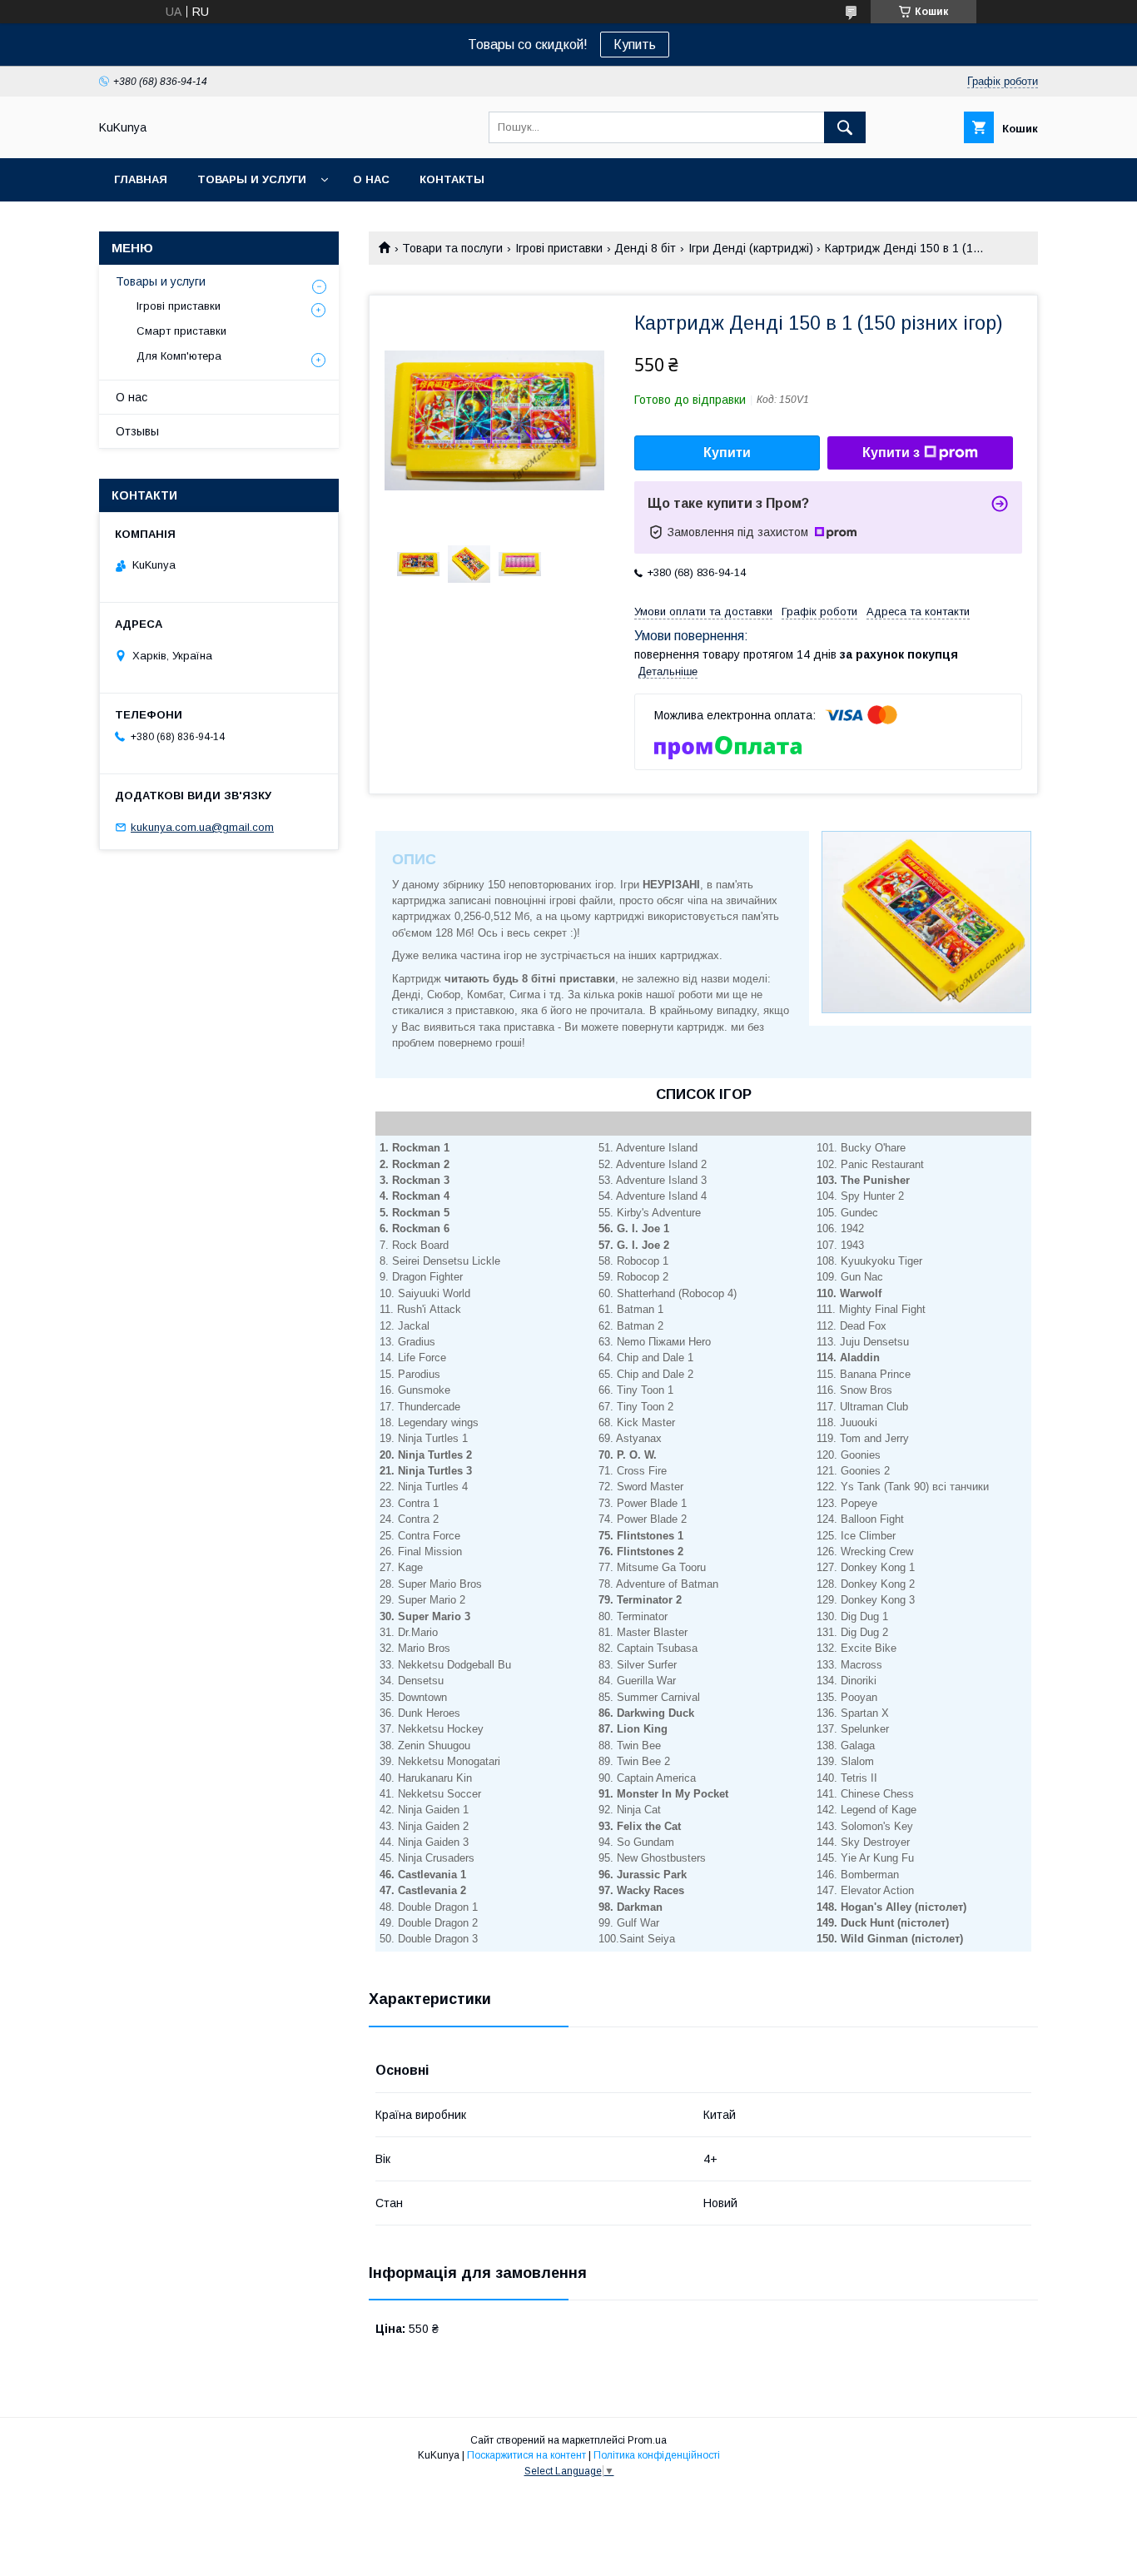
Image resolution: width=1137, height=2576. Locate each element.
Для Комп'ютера (179, 356)
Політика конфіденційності (657, 2455)
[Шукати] (845, 127)
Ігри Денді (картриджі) (751, 248)
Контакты (452, 179)
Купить (635, 45)
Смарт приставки (181, 331)
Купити (727, 453)
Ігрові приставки (559, 248)
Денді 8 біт (645, 248)
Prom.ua (647, 2440)
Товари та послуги (452, 248)
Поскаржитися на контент (526, 2455)
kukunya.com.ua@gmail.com (202, 827)
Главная (141, 179)
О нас (371, 179)
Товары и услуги (252, 179)
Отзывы (137, 431)
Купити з (891, 453)
